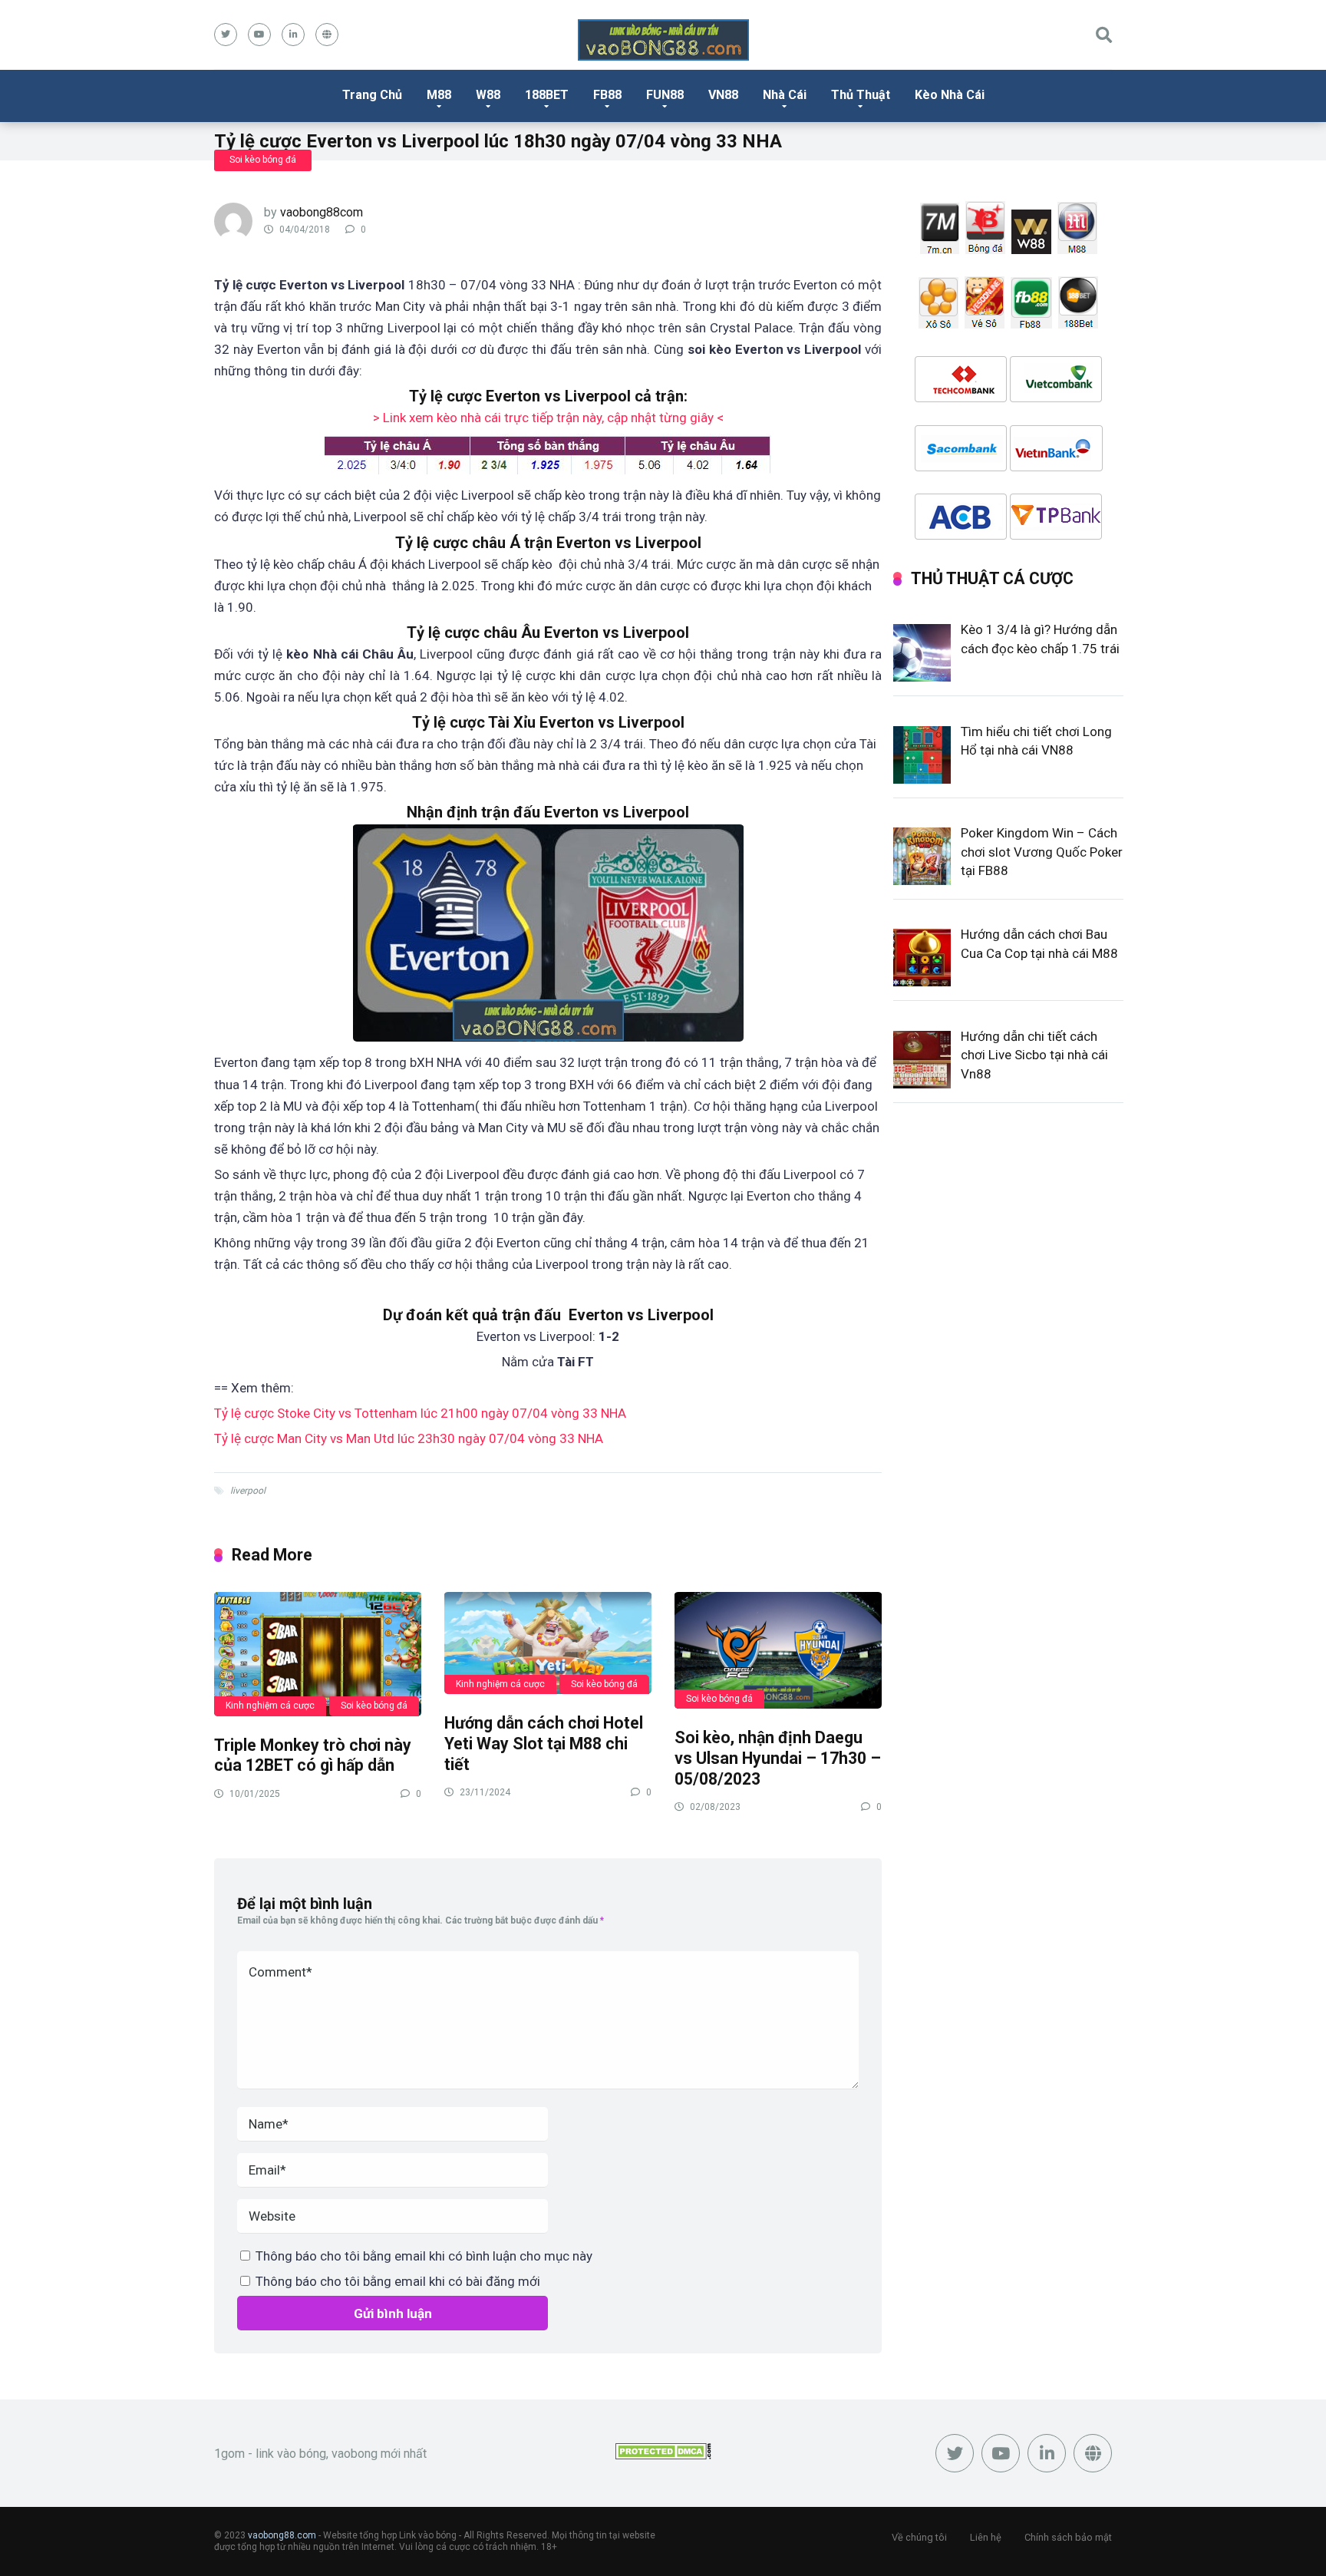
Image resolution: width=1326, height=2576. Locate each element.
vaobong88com (322, 212)
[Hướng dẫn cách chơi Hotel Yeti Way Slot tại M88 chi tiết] (548, 1642)
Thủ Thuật (861, 95)
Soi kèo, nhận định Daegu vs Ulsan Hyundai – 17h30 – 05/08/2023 (778, 1758)
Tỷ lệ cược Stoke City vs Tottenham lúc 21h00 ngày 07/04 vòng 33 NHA (420, 1413)
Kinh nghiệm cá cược (270, 1706)
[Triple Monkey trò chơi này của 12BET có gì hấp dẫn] (318, 1653)
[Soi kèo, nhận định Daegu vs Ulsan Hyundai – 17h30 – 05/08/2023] (778, 1650)
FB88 (607, 95)
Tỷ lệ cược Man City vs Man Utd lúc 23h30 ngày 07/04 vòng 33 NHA (409, 1438)
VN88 (723, 95)
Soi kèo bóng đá (263, 160)
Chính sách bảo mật (1068, 2537)
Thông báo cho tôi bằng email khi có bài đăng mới (398, 2281)
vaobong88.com (282, 2535)
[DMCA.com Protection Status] (663, 2455)
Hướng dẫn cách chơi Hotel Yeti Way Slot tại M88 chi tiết (544, 1743)
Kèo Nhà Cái (950, 95)
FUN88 (665, 95)
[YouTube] (259, 35)
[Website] (327, 35)
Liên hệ (986, 2537)
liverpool (248, 1491)
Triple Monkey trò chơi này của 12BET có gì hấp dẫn (313, 1755)
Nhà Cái (785, 95)
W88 (488, 95)
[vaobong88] (663, 40)
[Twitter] (226, 35)
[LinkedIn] (293, 35)
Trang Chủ (372, 95)
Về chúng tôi (919, 2537)
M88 (439, 95)
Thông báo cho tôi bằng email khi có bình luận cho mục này (424, 2256)
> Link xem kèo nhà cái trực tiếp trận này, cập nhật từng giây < (548, 418)
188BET (547, 95)
